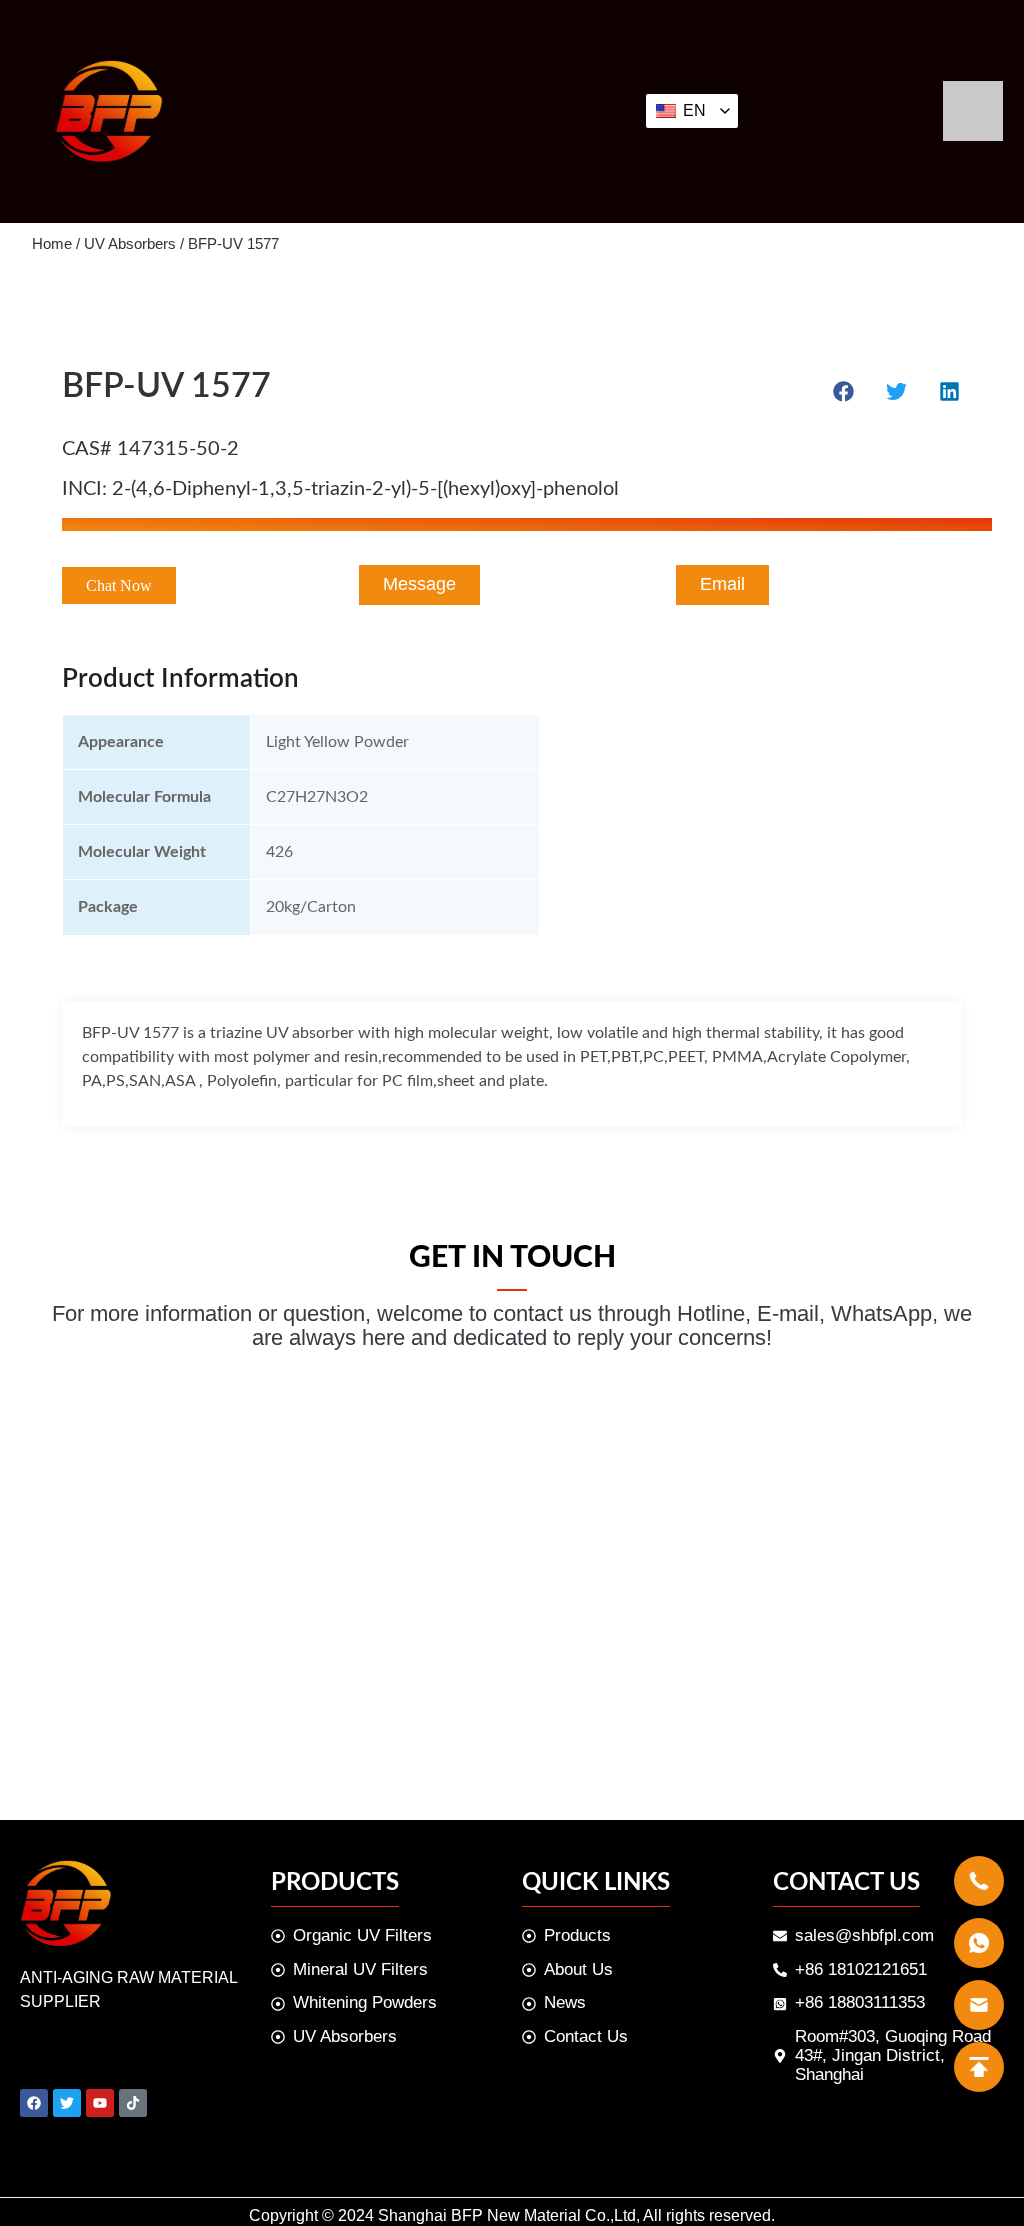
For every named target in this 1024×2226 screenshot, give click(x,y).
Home (52, 244)
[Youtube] (100, 2103)
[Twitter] (67, 2103)
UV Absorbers (130, 244)
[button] (119, 585)
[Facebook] (34, 2103)
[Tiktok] (133, 2103)
